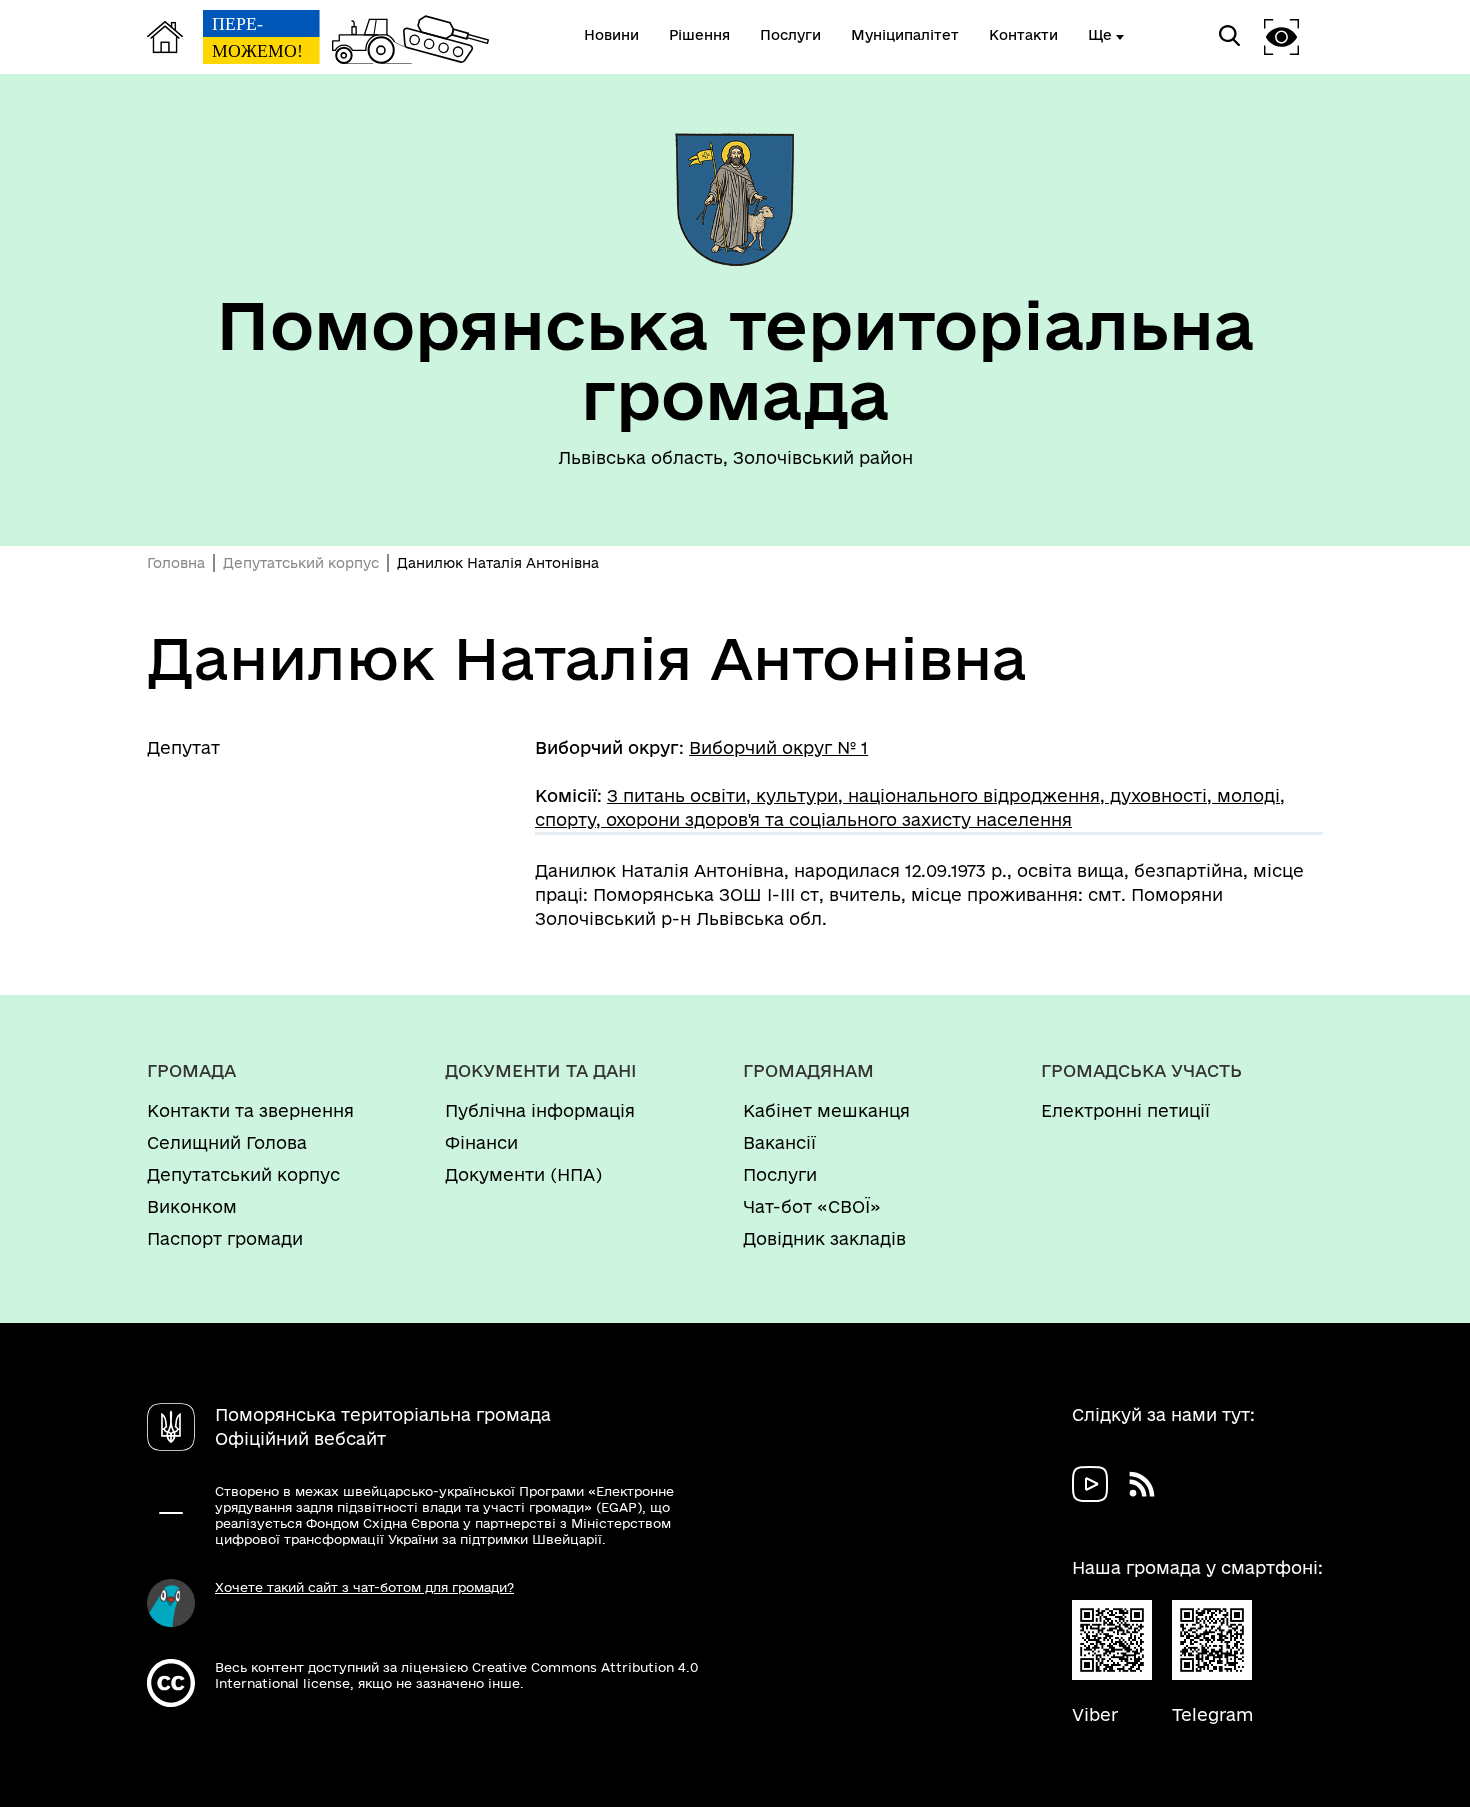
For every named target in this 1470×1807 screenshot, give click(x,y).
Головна (176, 563)
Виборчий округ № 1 (778, 747)
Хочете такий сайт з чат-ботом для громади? (364, 1587)
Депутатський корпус (301, 563)
